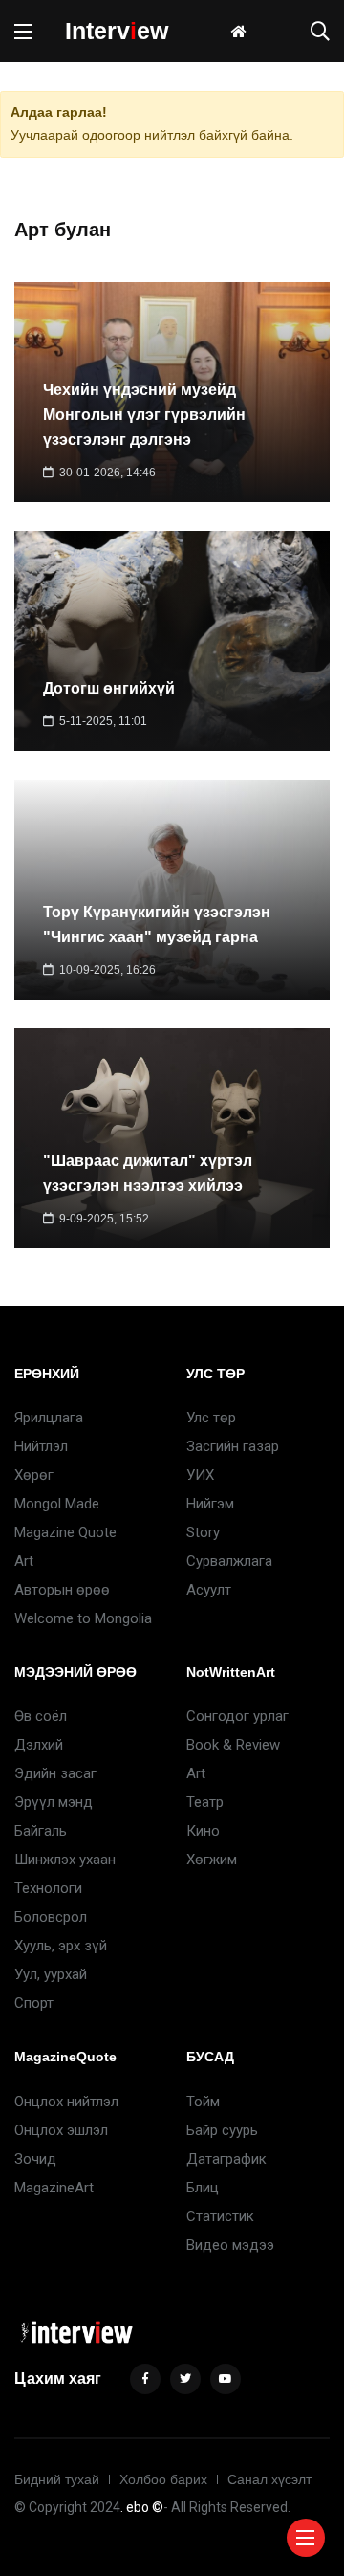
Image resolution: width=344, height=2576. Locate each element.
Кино (203, 1831)
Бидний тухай (57, 2479)
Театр (205, 1802)
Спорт (34, 2003)
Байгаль (41, 1831)
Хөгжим (212, 1860)
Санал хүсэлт (269, 2479)
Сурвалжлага (229, 1561)
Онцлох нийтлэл (66, 2102)
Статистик (220, 2216)
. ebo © (142, 2507)
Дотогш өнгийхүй (109, 689)
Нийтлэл (41, 1446)
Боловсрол (51, 1917)
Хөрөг (34, 1475)
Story (203, 1532)
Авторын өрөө (62, 1590)
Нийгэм (210, 1504)
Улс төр (211, 1418)
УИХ (200, 1475)
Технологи (48, 1888)
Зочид (35, 2159)
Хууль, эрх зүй (61, 1946)
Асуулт (209, 1590)
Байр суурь (222, 2130)
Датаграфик (226, 2159)
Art (24, 1561)
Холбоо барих (163, 2479)
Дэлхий (39, 1745)
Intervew (117, 31)
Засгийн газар (233, 1446)
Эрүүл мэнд (54, 1802)
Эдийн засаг (55, 1773)
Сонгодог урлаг (237, 1716)
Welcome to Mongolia (83, 1618)
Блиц (203, 2188)
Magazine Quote (65, 1532)
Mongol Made (57, 1504)
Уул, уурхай (51, 1974)
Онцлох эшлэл (61, 2130)
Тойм (203, 2102)
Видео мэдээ (230, 2245)
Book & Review (233, 1745)
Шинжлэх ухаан (65, 1860)
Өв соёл (41, 1716)
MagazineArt (54, 2188)
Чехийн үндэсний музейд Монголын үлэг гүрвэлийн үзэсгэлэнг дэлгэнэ (144, 416)
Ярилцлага (49, 1418)
